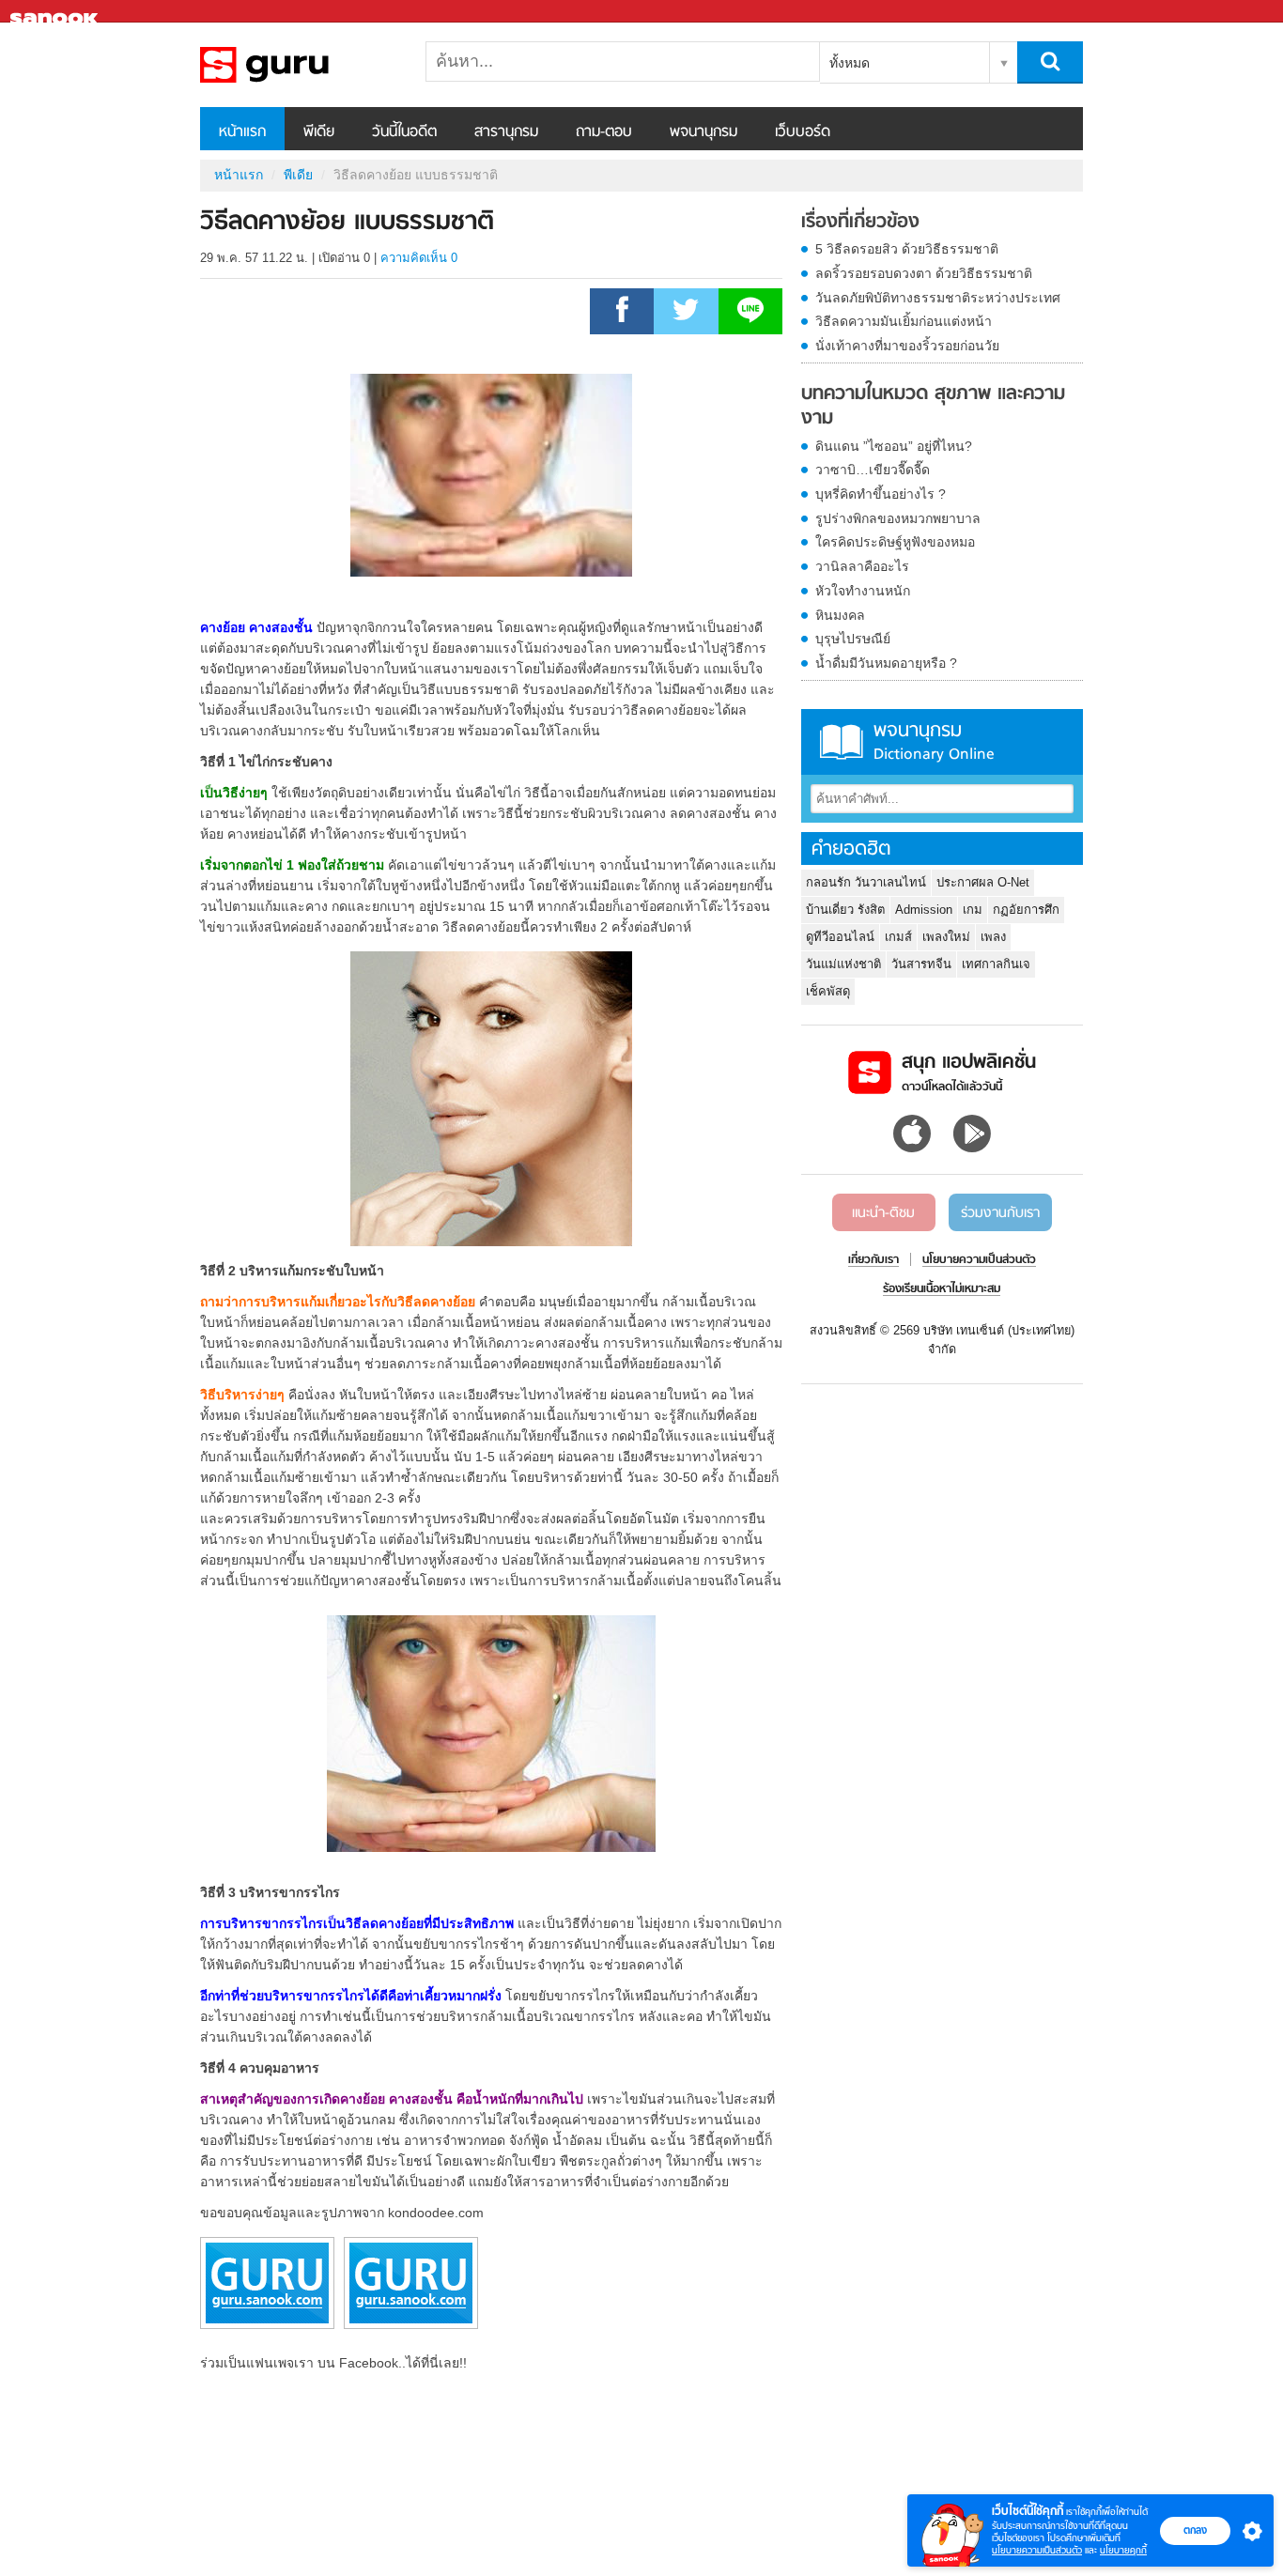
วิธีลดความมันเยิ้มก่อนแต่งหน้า (904, 321)
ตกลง (1195, 2530)
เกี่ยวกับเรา (873, 1260)
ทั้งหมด (850, 63)
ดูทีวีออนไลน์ (840, 937)
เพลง (993, 937)
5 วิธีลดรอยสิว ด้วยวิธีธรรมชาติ (907, 249)
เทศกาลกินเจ (996, 964)
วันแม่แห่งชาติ (843, 964)
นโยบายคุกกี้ (1123, 2550)
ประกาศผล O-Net (983, 882)
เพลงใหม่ (946, 937)
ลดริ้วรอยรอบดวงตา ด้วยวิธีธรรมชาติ (924, 273)
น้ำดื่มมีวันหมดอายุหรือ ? (886, 663)
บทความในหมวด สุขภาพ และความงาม (933, 406)
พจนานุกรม (703, 132)
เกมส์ (898, 937)
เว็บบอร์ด (803, 132)
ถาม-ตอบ (604, 132)
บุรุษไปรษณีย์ (853, 639)
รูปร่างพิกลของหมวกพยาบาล (898, 518)
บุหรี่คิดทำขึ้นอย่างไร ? (881, 494)
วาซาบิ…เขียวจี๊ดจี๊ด (873, 470)
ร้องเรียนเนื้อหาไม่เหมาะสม (942, 1289)
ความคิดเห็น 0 (419, 258)
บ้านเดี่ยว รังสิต (845, 910)
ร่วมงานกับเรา (1000, 1213)
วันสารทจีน (921, 964)
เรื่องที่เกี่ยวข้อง (860, 223)
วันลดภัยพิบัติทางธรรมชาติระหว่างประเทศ (938, 298)
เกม (973, 910)
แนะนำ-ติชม (883, 1213)
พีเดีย (319, 132)
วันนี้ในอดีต (404, 132)
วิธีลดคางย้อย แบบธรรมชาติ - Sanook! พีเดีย (299, 65)
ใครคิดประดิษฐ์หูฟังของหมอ (895, 542)
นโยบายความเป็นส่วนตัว (1037, 2550)
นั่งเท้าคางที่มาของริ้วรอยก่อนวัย (907, 346)
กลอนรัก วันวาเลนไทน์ (866, 882)
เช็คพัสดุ (828, 991)
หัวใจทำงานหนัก (863, 591)
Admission (924, 910)
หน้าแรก (242, 132)
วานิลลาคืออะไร (862, 566)
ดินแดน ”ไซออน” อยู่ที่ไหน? (894, 446)
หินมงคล (840, 615)
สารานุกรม (506, 132)
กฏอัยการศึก (1026, 910)
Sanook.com (56, 12)
